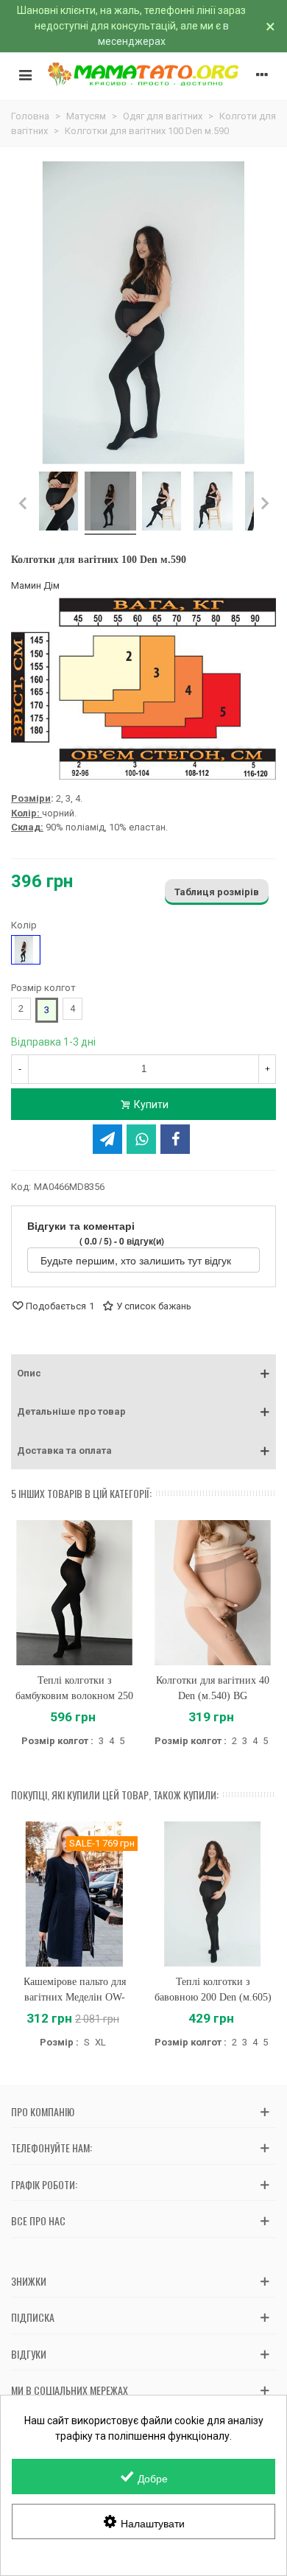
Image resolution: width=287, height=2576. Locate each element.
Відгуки (29, 2354)
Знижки (29, 2281)
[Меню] (25, 74)
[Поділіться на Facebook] (175, 1139)
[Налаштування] (262, 74)
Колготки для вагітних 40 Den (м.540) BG (213, 1688)
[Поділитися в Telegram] (107, 1139)
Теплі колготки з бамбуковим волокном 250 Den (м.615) (74, 1696)
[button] (143, 1373)
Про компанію (43, 2111)
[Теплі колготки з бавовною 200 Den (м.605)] (213, 1894)
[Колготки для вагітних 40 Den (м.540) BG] (213, 1593)
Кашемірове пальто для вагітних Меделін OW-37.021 (75, 1997)
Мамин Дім (35, 585)
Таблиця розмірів (217, 892)
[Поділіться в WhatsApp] (141, 1139)
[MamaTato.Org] (143, 74)
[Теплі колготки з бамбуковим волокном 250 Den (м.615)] (74, 1593)
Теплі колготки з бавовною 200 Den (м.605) (213, 1989)
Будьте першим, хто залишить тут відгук (137, 1260)
